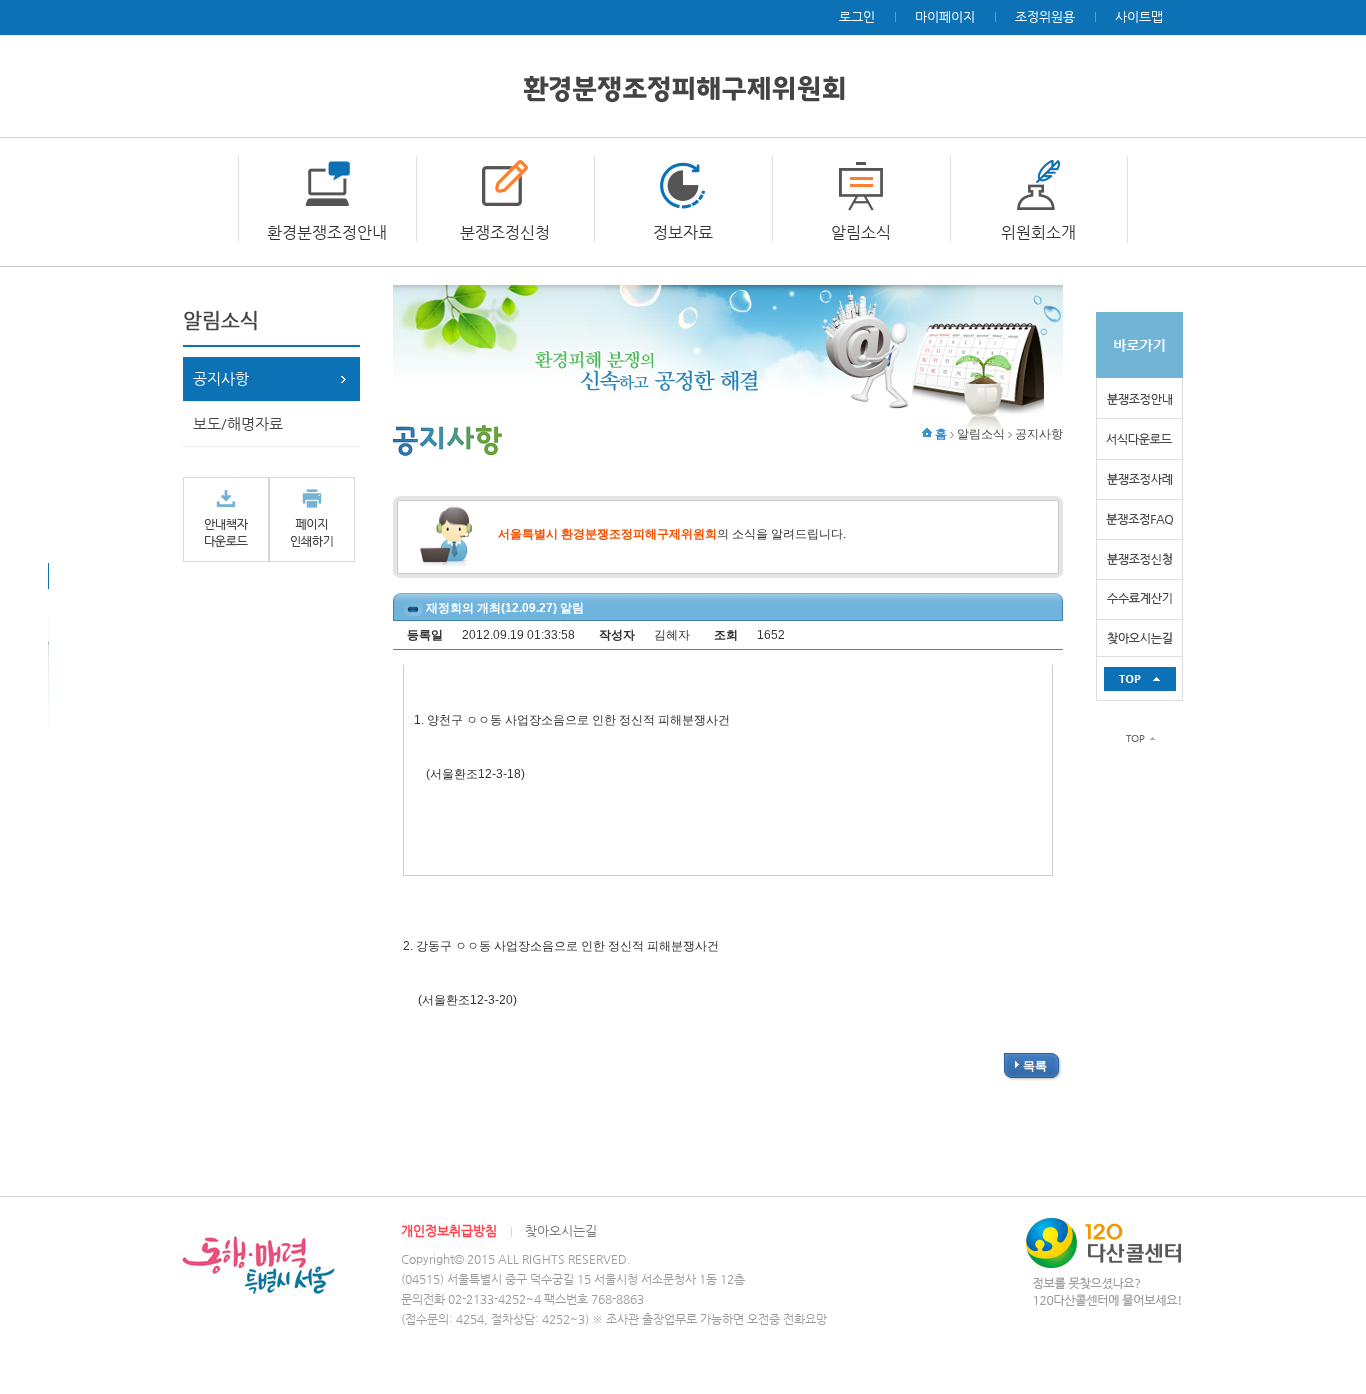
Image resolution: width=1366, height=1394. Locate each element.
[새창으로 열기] (226, 519)
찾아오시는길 (561, 1230)
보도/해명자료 (238, 423)
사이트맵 (1139, 16)
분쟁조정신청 (505, 232)
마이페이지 (945, 16)
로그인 (857, 16)
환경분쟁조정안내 (327, 232)
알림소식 (861, 232)
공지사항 (221, 378)
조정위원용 (1045, 16)
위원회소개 (1038, 232)
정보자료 (683, 232)
